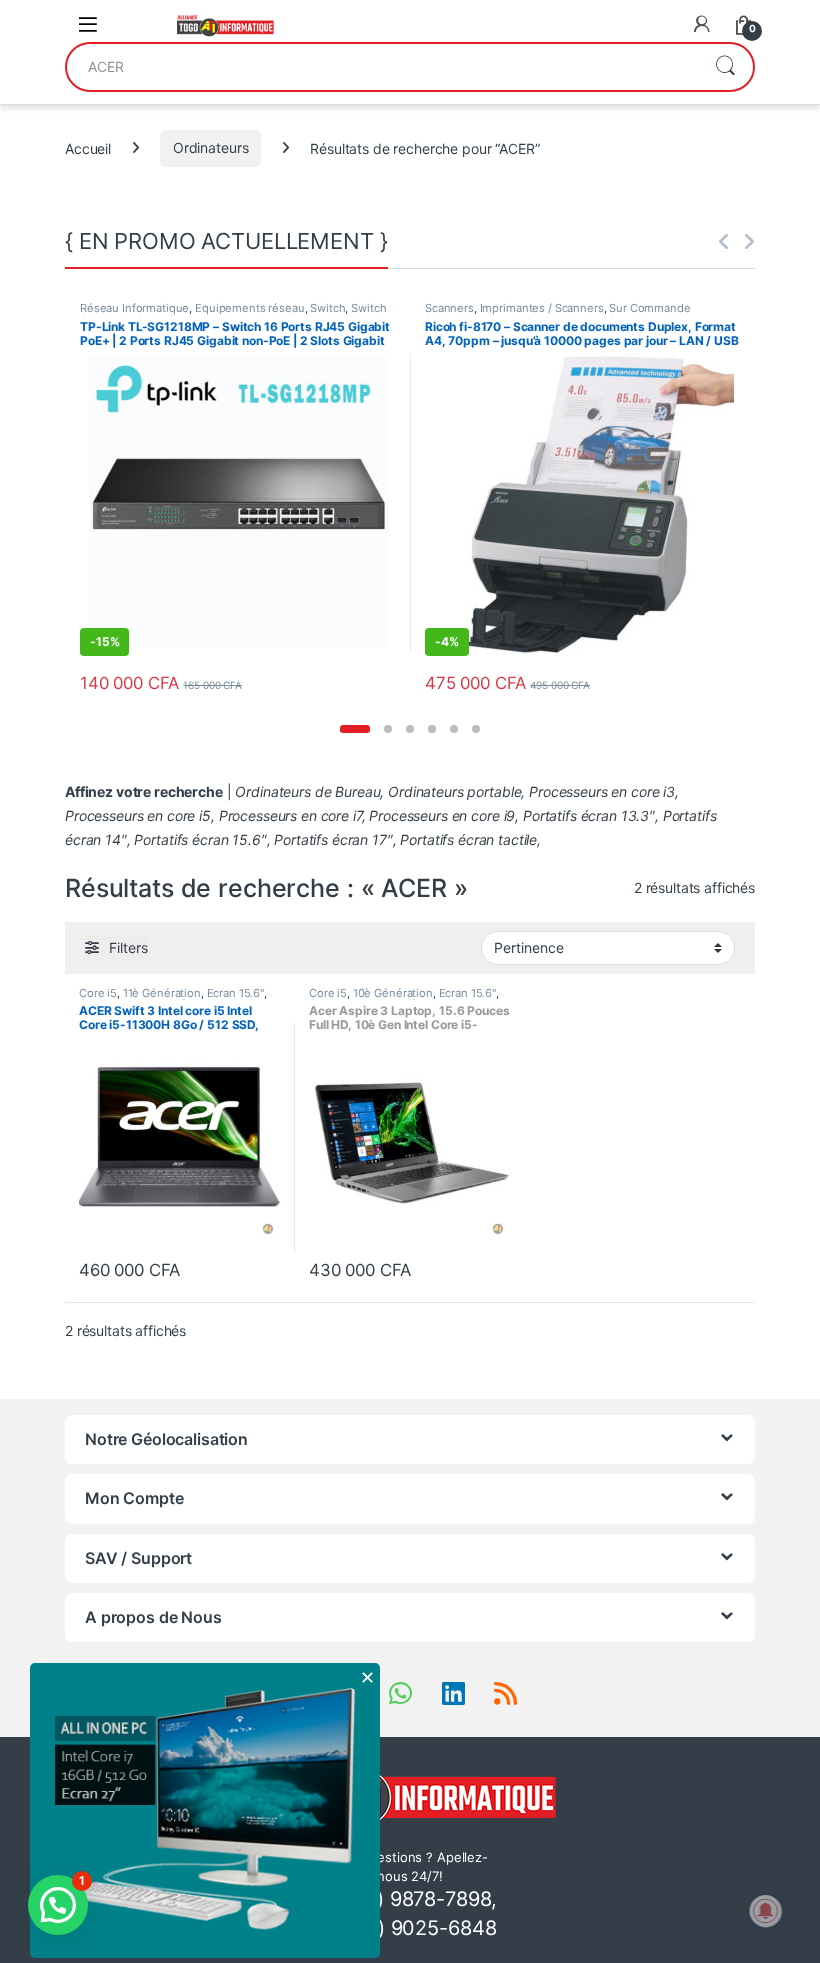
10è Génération (393, 993)
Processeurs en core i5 (138, 815)
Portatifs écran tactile (468, 839)
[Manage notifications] (766, 1911)
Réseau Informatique (134, 308)
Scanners (449, 308)
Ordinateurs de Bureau (307, 791)
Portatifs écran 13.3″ (589, 815)
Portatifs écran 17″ (333, 839)
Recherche (725, 67)
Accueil (88, 147)
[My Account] (702, 24)
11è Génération (162, 993)
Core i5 (98, 993)
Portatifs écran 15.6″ (200, 839)
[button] (355, 729)
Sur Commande (649, 308)
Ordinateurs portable (454, 791)
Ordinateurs (210, 147)
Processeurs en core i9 (442, 815)
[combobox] (382, 67)
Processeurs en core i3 (602, 791)
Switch (327, 308)
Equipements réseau (249, 308)
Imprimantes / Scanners (542, 308)
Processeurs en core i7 (290, 815)
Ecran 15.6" (235, 993)
